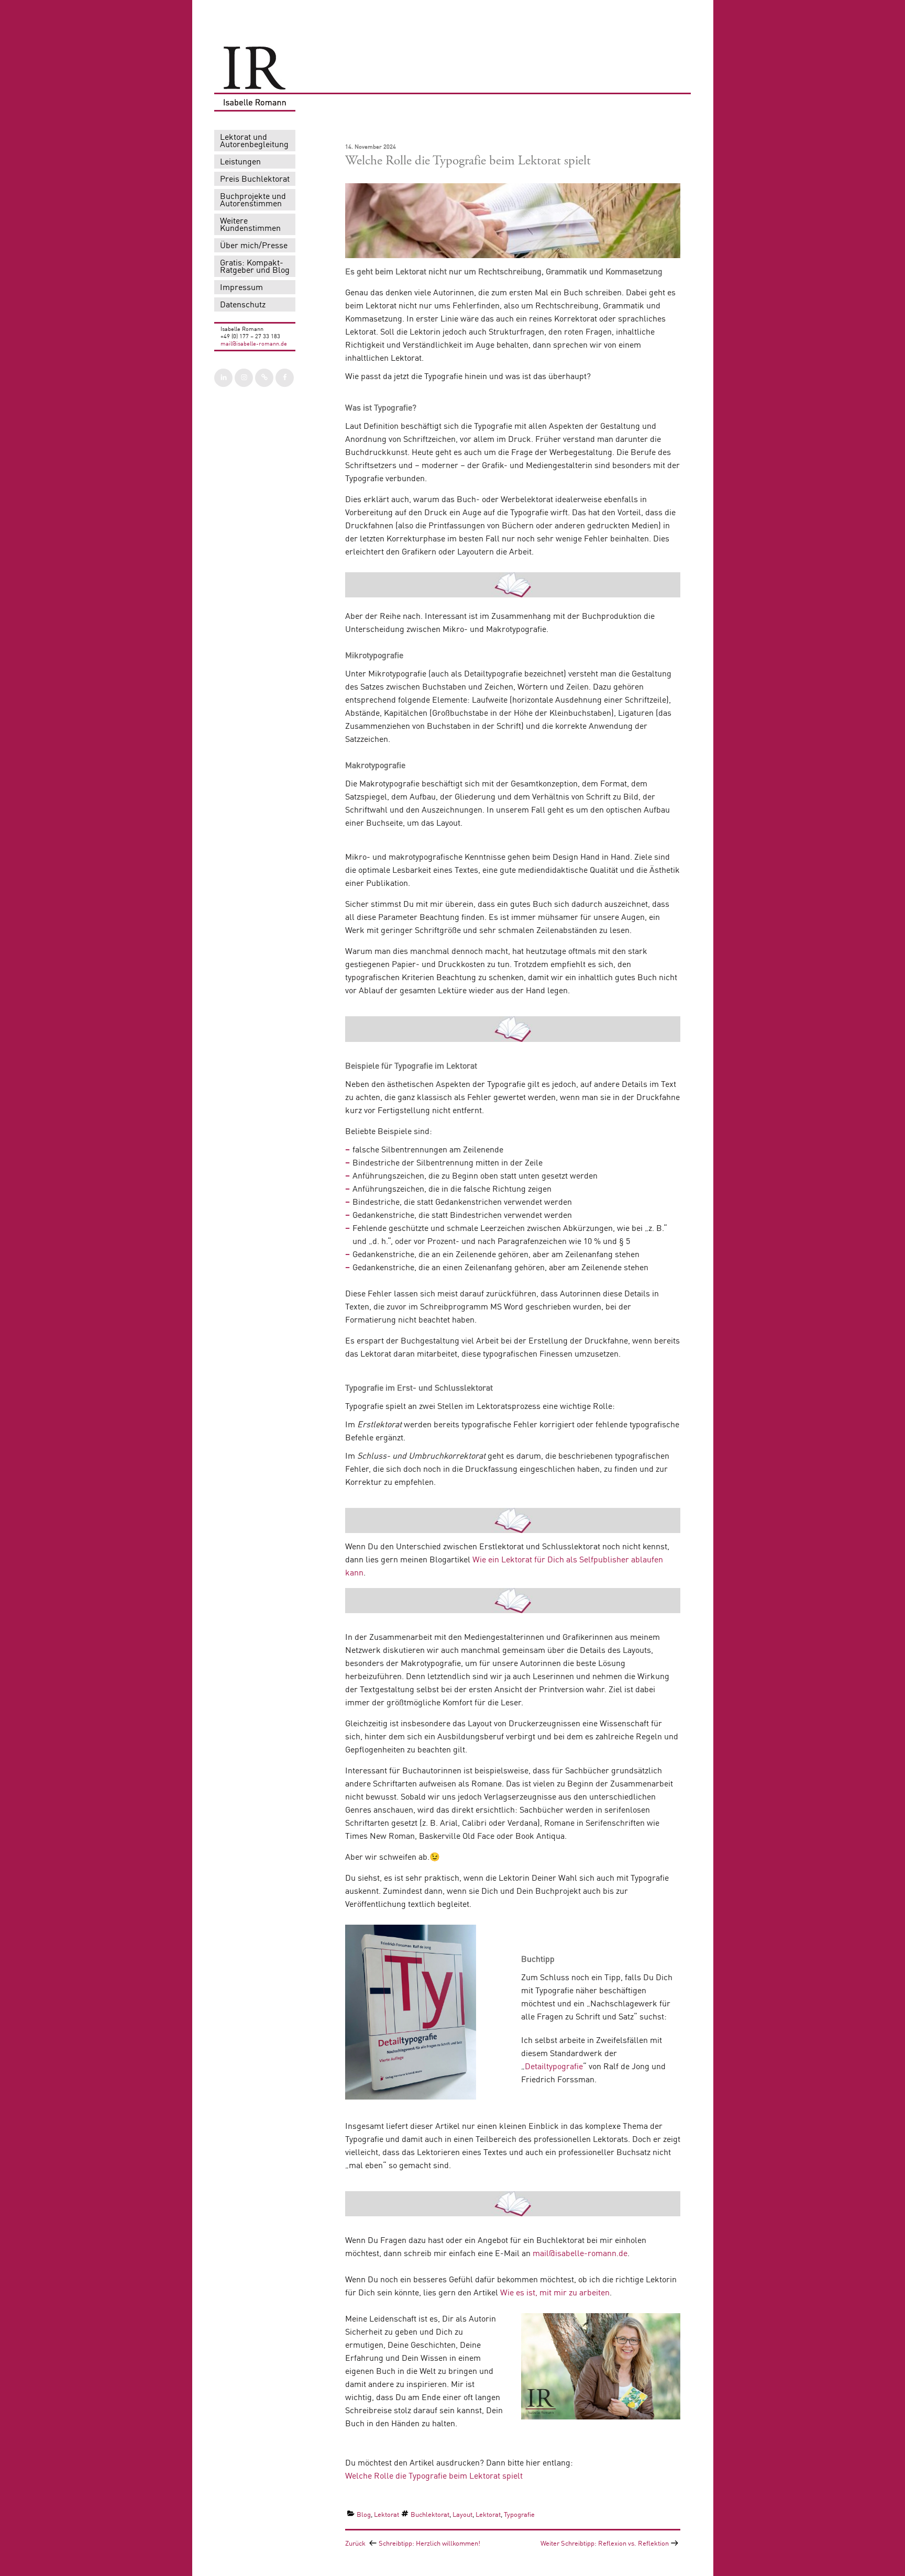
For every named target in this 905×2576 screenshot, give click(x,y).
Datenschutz (243, 305)
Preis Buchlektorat (255, 180)
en (605, 2293)
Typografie (519, 2515)
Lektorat (387, 2515)
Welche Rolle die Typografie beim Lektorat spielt (434, 2477)
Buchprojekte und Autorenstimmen (253, 201)
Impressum (241, 288)
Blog (364, 2515)
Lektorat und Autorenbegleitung (254, 141)
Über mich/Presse (254, 246)
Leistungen (240, 162)
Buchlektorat (430, 2515)
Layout (462, 2515)
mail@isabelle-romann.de (254, 344)
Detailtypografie (554, 2067)
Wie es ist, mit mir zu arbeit (550, 2293)
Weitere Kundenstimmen (250, 225)
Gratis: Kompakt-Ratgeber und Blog (255, 267)
